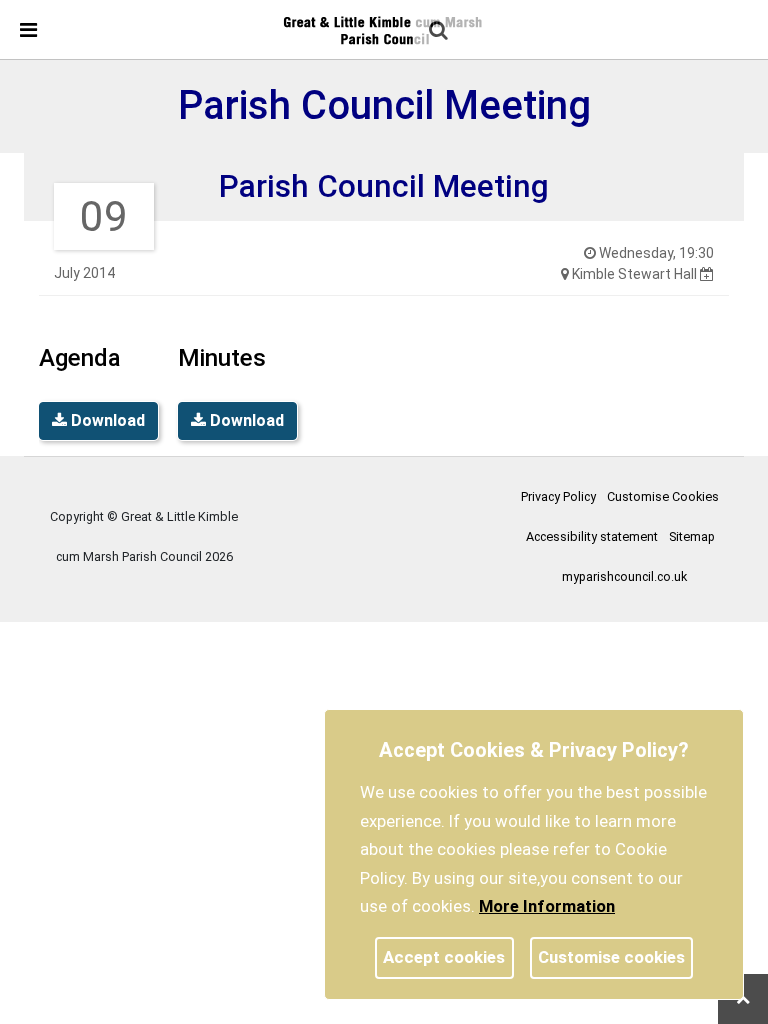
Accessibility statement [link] (592, 536)
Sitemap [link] (692, 536)
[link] (383, 29)
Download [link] (106, 420)
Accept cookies (444, 957)
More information (547, 906)
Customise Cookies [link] (663, 496)
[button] (440, 32)
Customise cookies (611, 957)
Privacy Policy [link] (558, 496)
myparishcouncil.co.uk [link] (624, 576)
